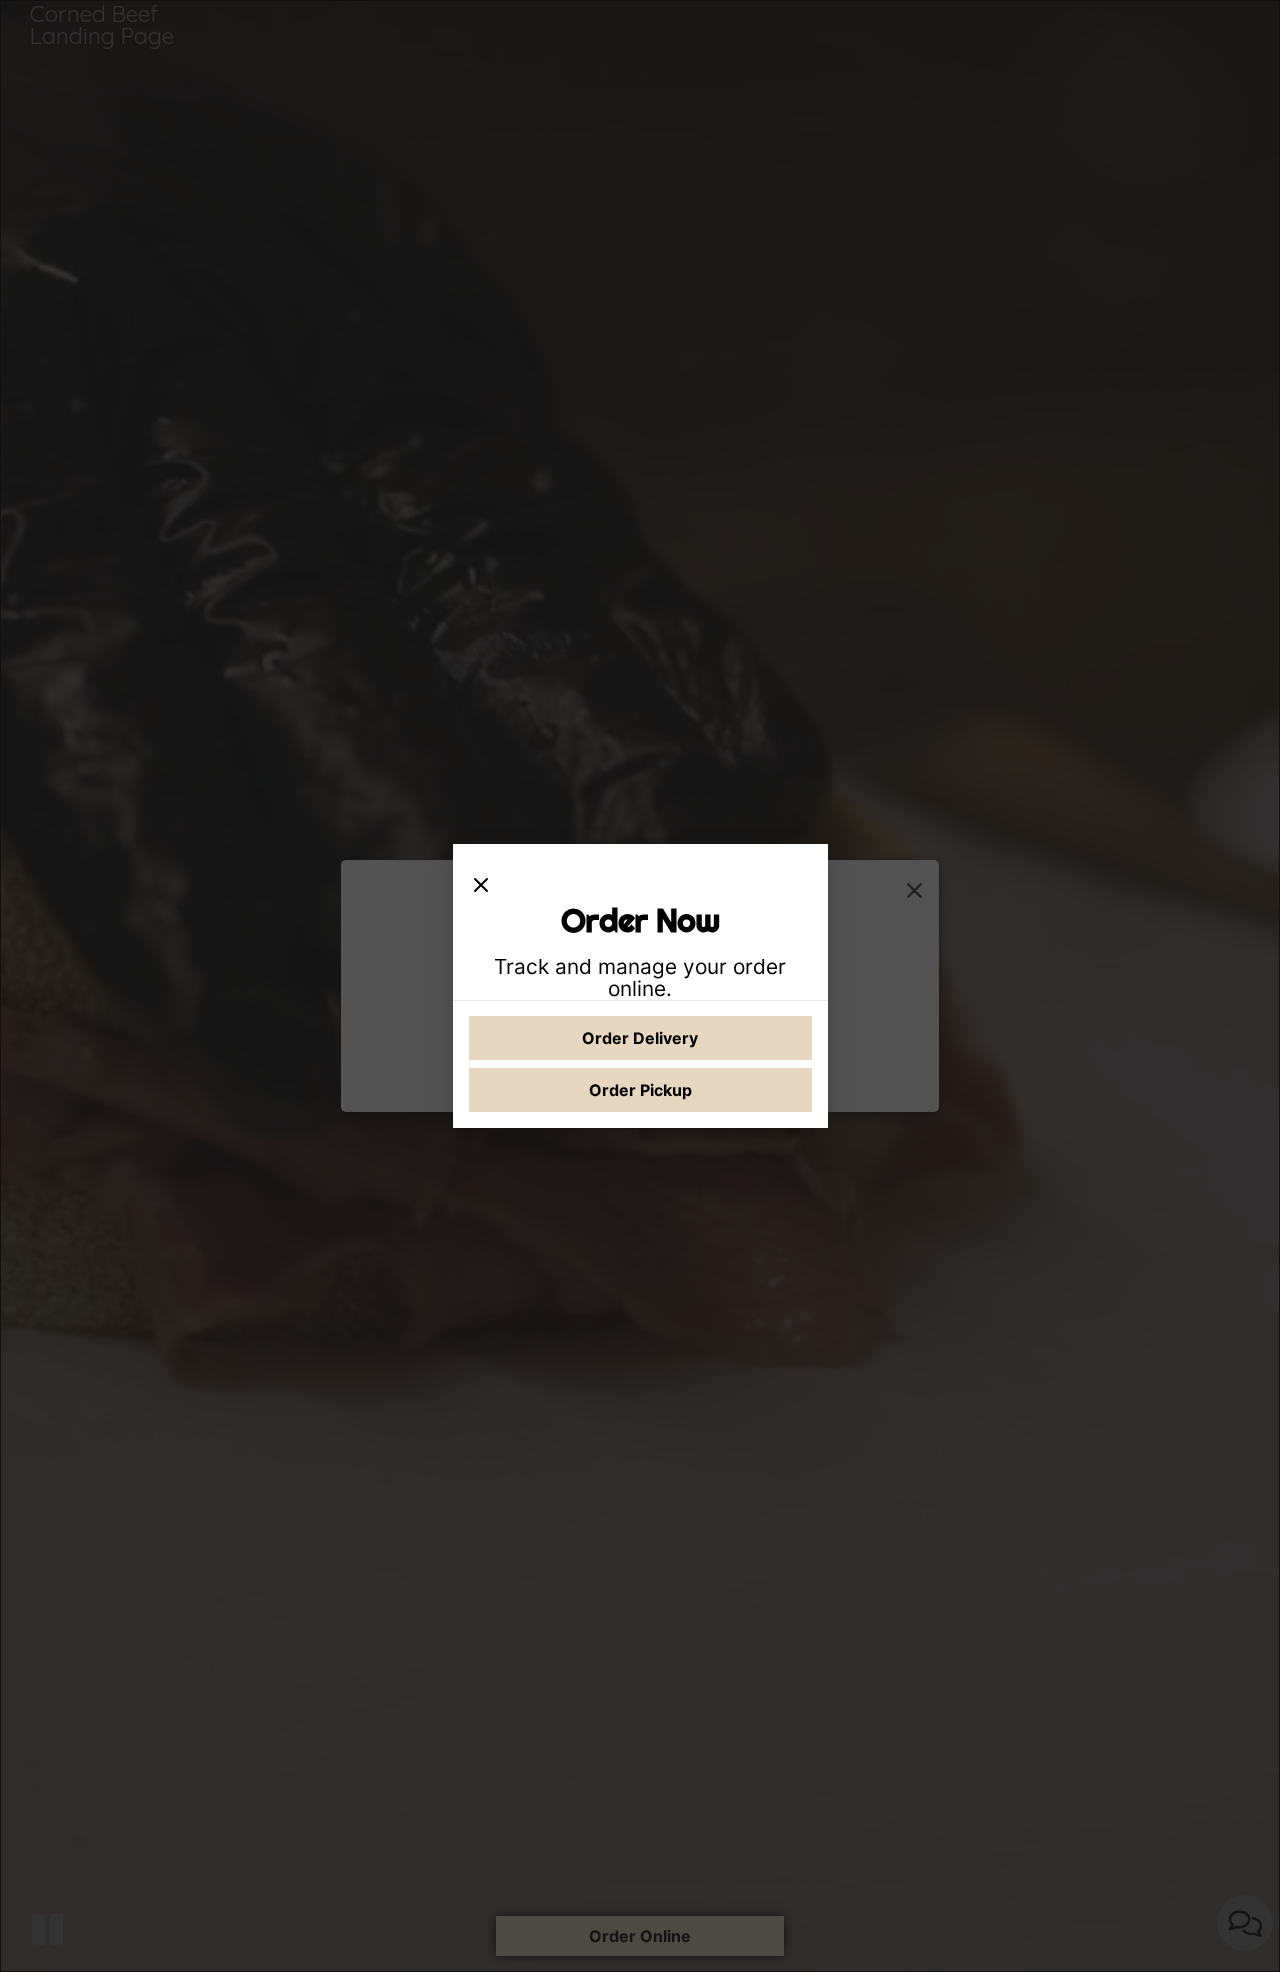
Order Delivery (640, 1038)
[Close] (481, 880)
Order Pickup (640, 1090)
